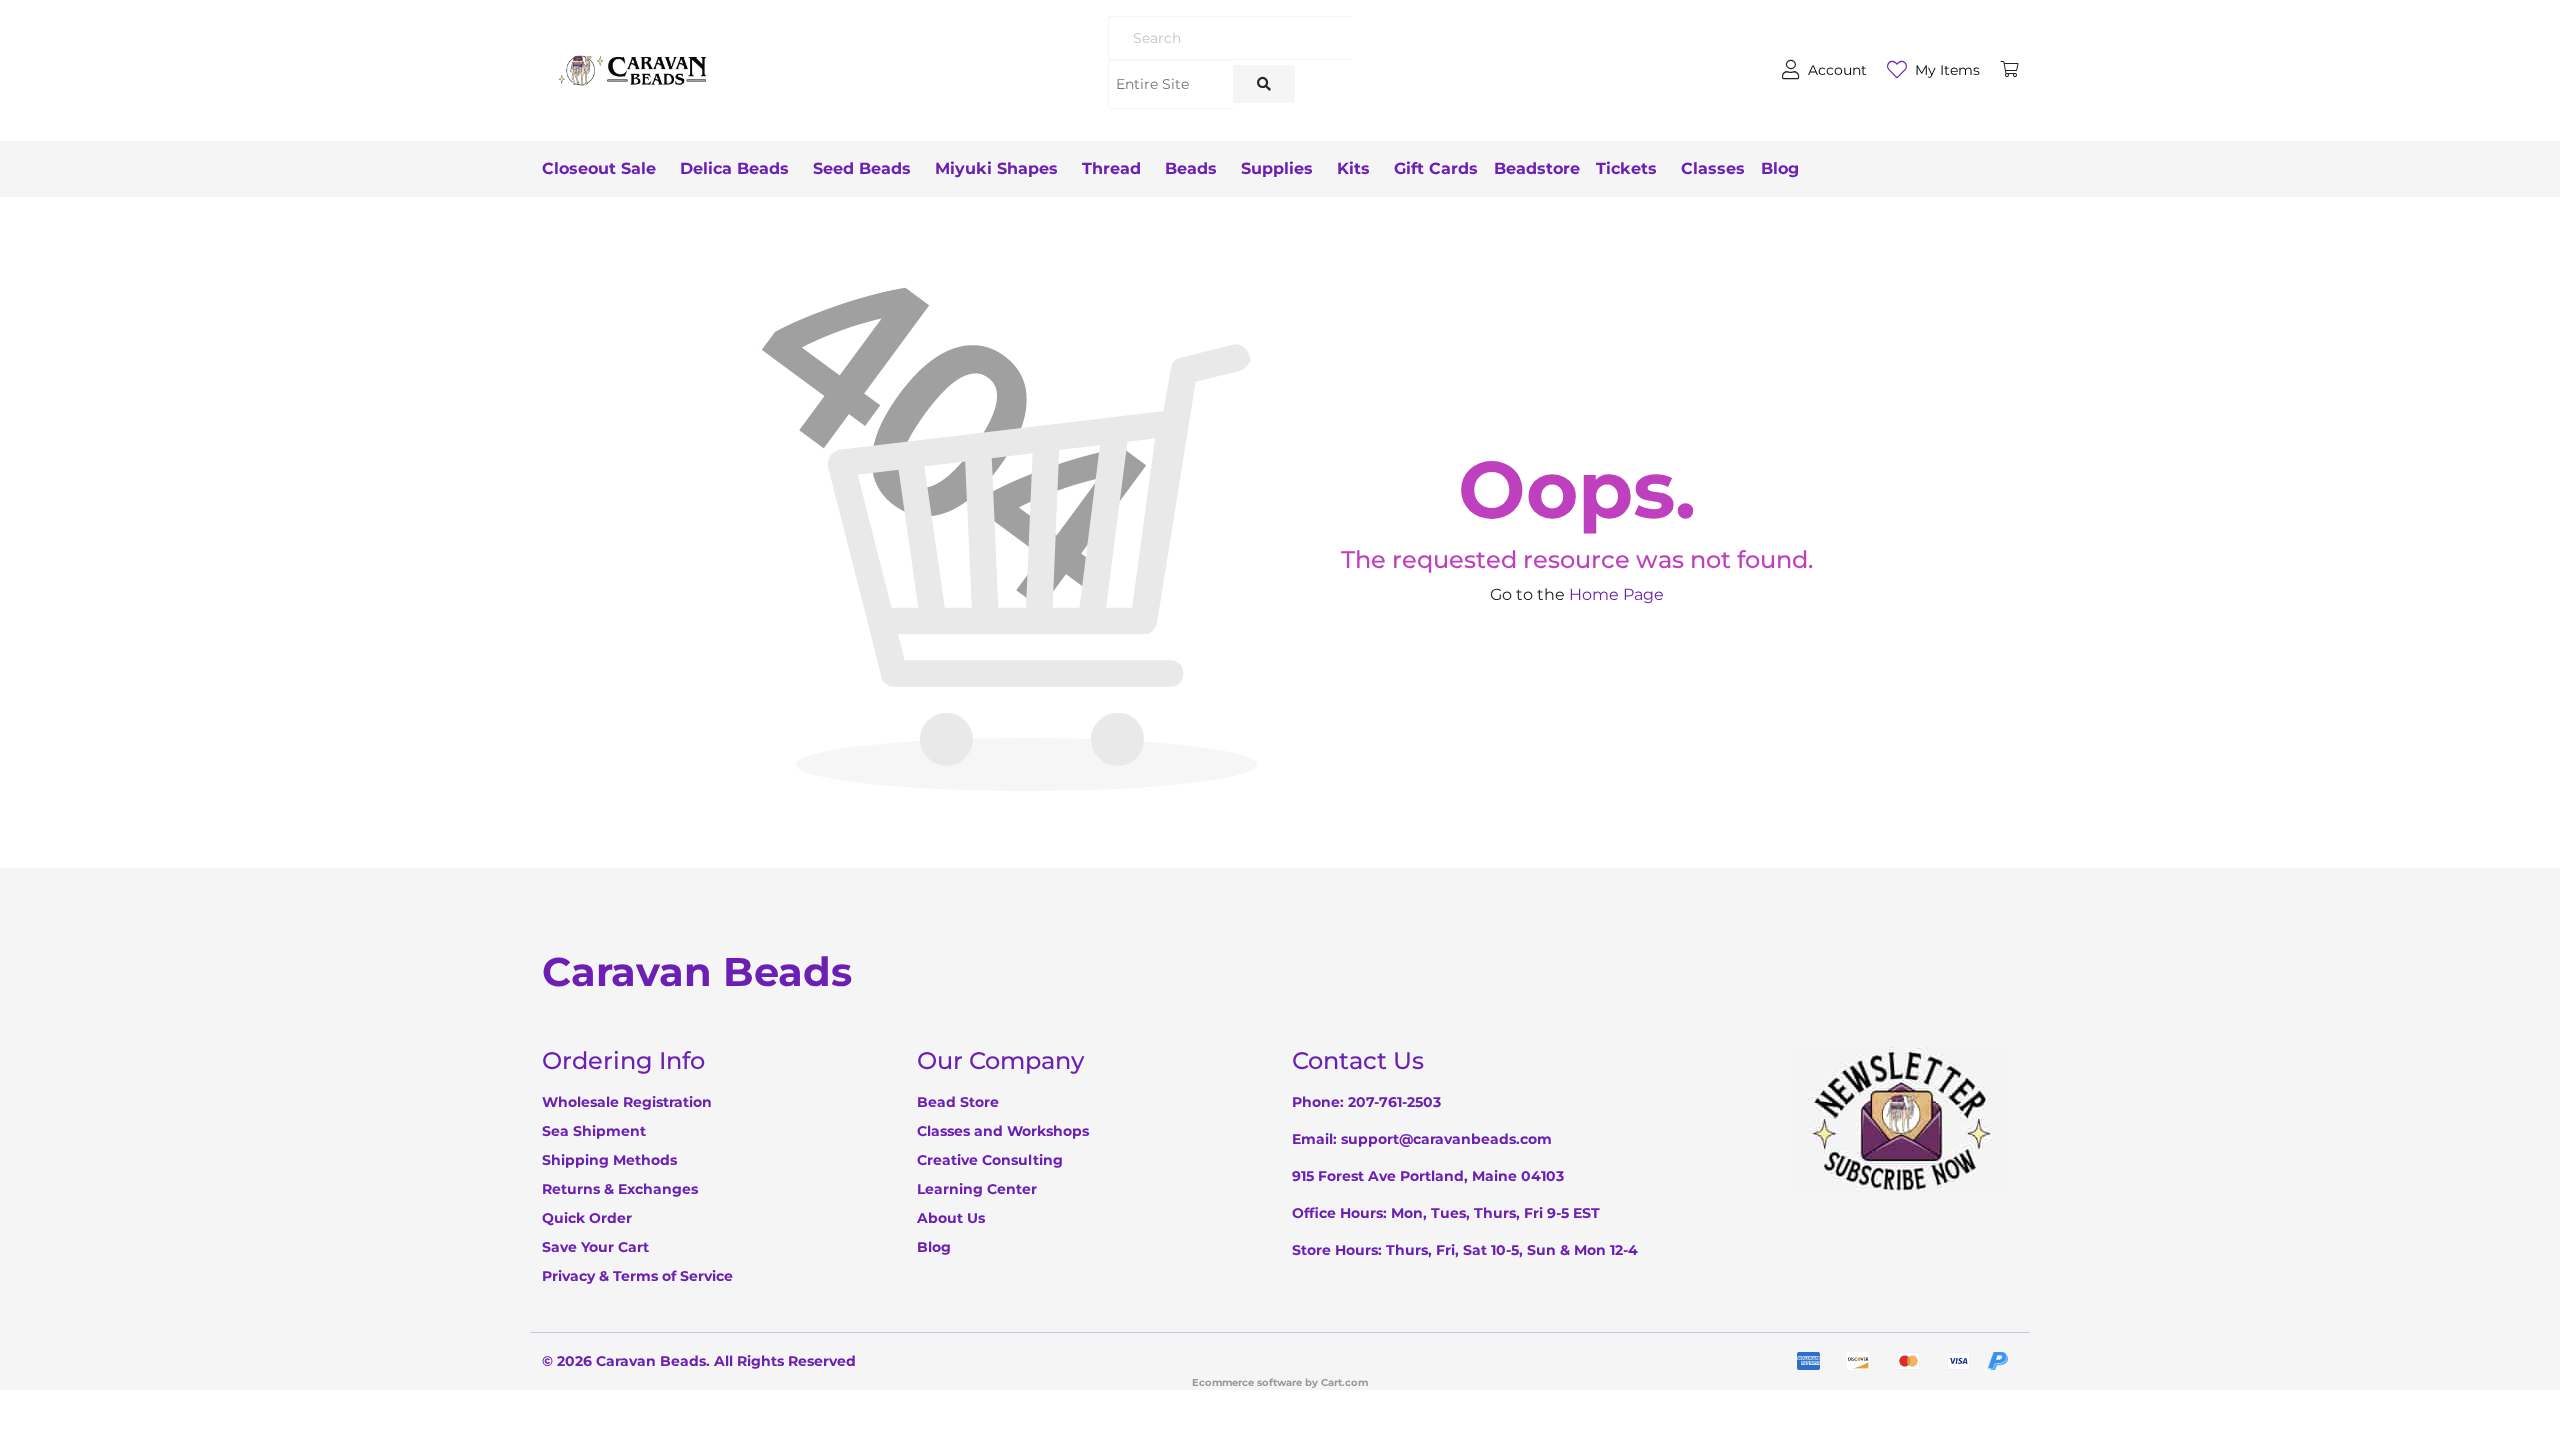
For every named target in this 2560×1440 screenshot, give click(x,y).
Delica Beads (734, 168)
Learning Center (977, 1189)
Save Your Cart (595, 1247)
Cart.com (1344, 1382)
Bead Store (958, 1102)
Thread (1111, 168)
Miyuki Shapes (996, 168)
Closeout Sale (599, 168)
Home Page (1616, 594)
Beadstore (1537, 168)
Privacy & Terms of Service (637, 1276)
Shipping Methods (609, 1160)
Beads (1191, 168)
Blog (1780, 168)
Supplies (1277, 168)
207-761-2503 (1394, 1102)
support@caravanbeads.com (1446, 1139)
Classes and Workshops (1003, 1131)
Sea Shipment (594, 1131)
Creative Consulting (990, 1160)
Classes (1713, 168)
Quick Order (587, 1218)
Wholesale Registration (627, 1102)
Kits (1353, 168)
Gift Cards (1436, 168)
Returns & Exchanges (620, 1189)
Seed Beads (862, 168)
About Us (951, 1218)
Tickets (1626, 168)
